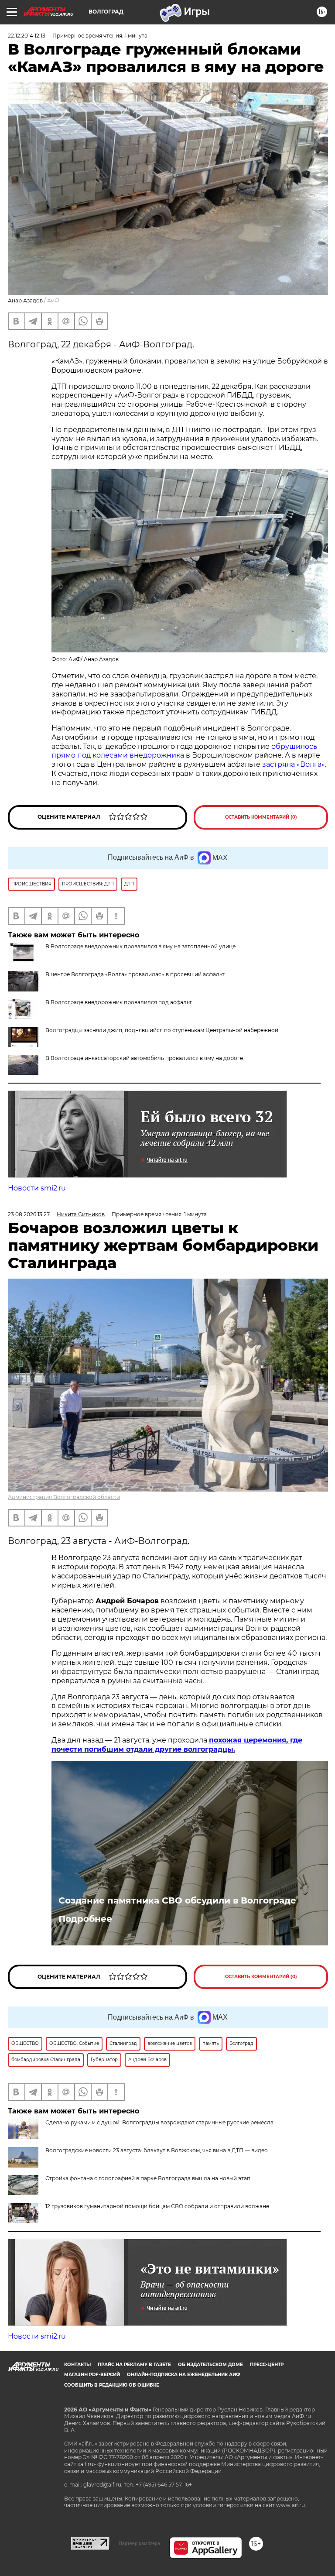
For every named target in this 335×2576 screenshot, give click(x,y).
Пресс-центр (267, 2365)
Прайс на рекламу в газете (134, 2365)
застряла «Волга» (293, 764)
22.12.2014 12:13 (27, 36)
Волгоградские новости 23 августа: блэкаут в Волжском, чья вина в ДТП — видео (157, 2150)
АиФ (53, 300)
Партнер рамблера (139, 2543)
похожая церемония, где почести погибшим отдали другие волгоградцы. (177, 1745)
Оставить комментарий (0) (261, 817)
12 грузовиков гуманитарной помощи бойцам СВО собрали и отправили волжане (157, 2206)
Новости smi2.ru (37, 1188)
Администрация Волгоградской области (64, 1497)
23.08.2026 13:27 (29, 1214)
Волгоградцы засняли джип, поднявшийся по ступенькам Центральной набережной (162, 1030)
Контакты (77, 2365)
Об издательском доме (210, 2365)
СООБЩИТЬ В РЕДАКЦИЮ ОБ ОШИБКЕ (112, 2385)
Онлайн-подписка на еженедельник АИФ (184, 2375)
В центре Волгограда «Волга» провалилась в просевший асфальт (135, 974)
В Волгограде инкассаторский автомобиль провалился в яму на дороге (144, 1058)
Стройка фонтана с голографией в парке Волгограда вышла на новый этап (148, 2178)
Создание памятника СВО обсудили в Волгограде (177, 1900)
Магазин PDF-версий (92, 2375)
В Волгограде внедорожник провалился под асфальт (119, 1002)
